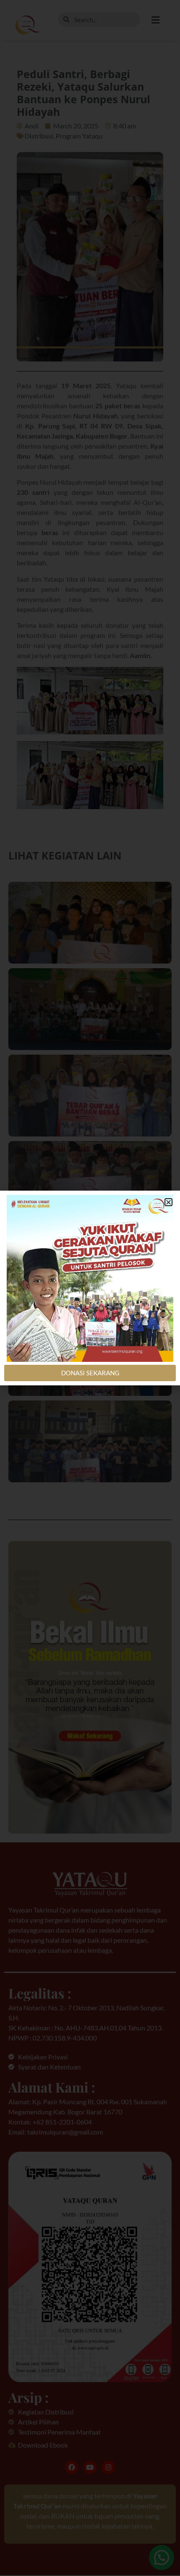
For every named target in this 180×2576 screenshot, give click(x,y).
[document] (90, 1288)
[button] (168, 1202)
